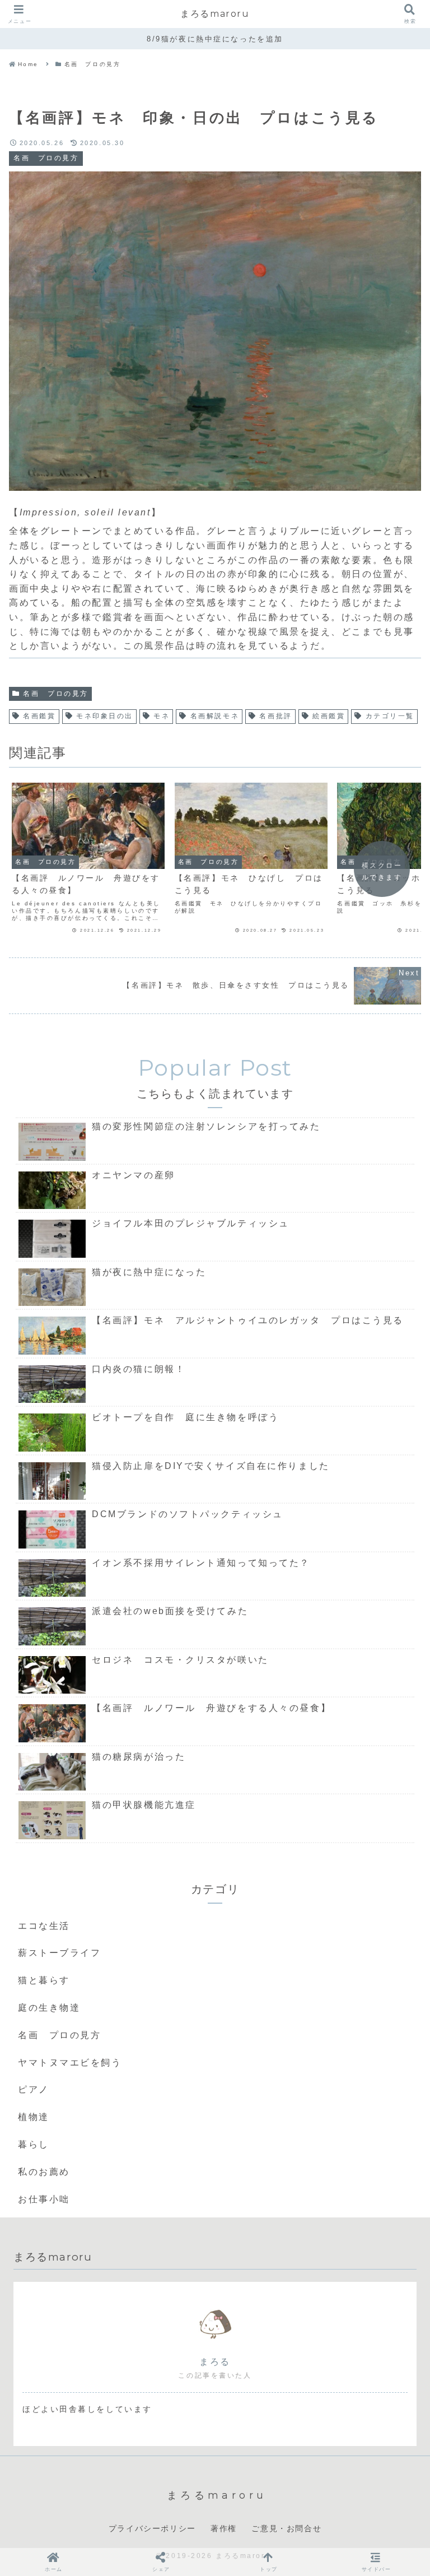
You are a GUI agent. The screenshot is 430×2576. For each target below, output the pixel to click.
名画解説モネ (215, 716)
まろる (215, 2362)
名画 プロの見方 (55, 694)
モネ (162, 716)
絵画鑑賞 (329, 716)
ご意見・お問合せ (286, 2528)
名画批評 (275, 716)
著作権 (224, 2528)
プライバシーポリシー (152, 2528)
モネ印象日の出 (105, 716)
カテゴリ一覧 (390, 716)
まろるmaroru (215, 14)
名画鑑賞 (39, 716)
